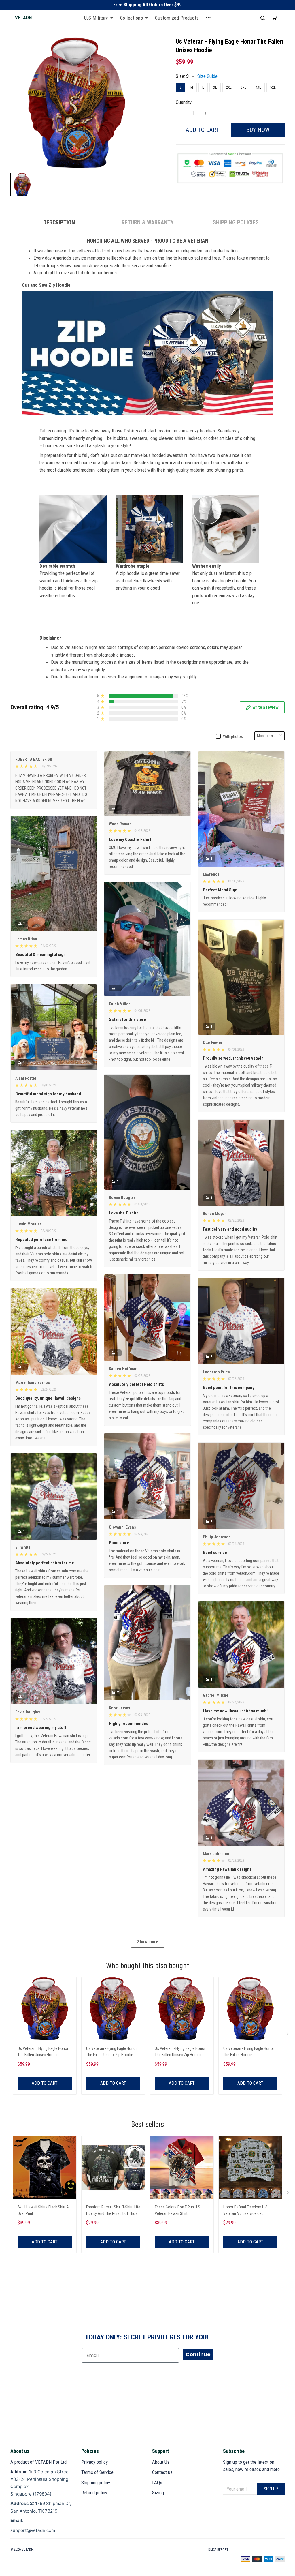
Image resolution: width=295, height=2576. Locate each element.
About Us (161, 2462)
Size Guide (207, 76)
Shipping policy (96, 2483)
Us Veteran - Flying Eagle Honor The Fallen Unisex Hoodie (43, 2052)
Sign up (271, 2489)
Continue (198, 2354)
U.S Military (96, 18)
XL (215, 87)
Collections (132, 18)
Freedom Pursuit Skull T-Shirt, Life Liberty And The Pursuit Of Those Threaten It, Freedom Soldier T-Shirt (113, 2211)
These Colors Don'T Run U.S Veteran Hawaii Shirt (177, 2210)
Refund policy (94, 2493)
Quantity (184, 102)
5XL (273, 87)
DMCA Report (218, 2550)
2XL (229, 87)
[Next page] (288, 2035)
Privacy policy (94, 2462)
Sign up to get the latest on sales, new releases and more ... (251, 2469)
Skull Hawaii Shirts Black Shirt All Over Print (44, 2210)
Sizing (158, 2493)
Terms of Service (97, 2472)
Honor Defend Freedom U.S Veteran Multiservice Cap (245, 2210)
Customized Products (177, 18)
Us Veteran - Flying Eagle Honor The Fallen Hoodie (249, 2052)
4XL (258, 87)
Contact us (162, 2472)
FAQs (157, 2483)
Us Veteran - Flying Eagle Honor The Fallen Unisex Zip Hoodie (111, 2052)
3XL (244, 87)
